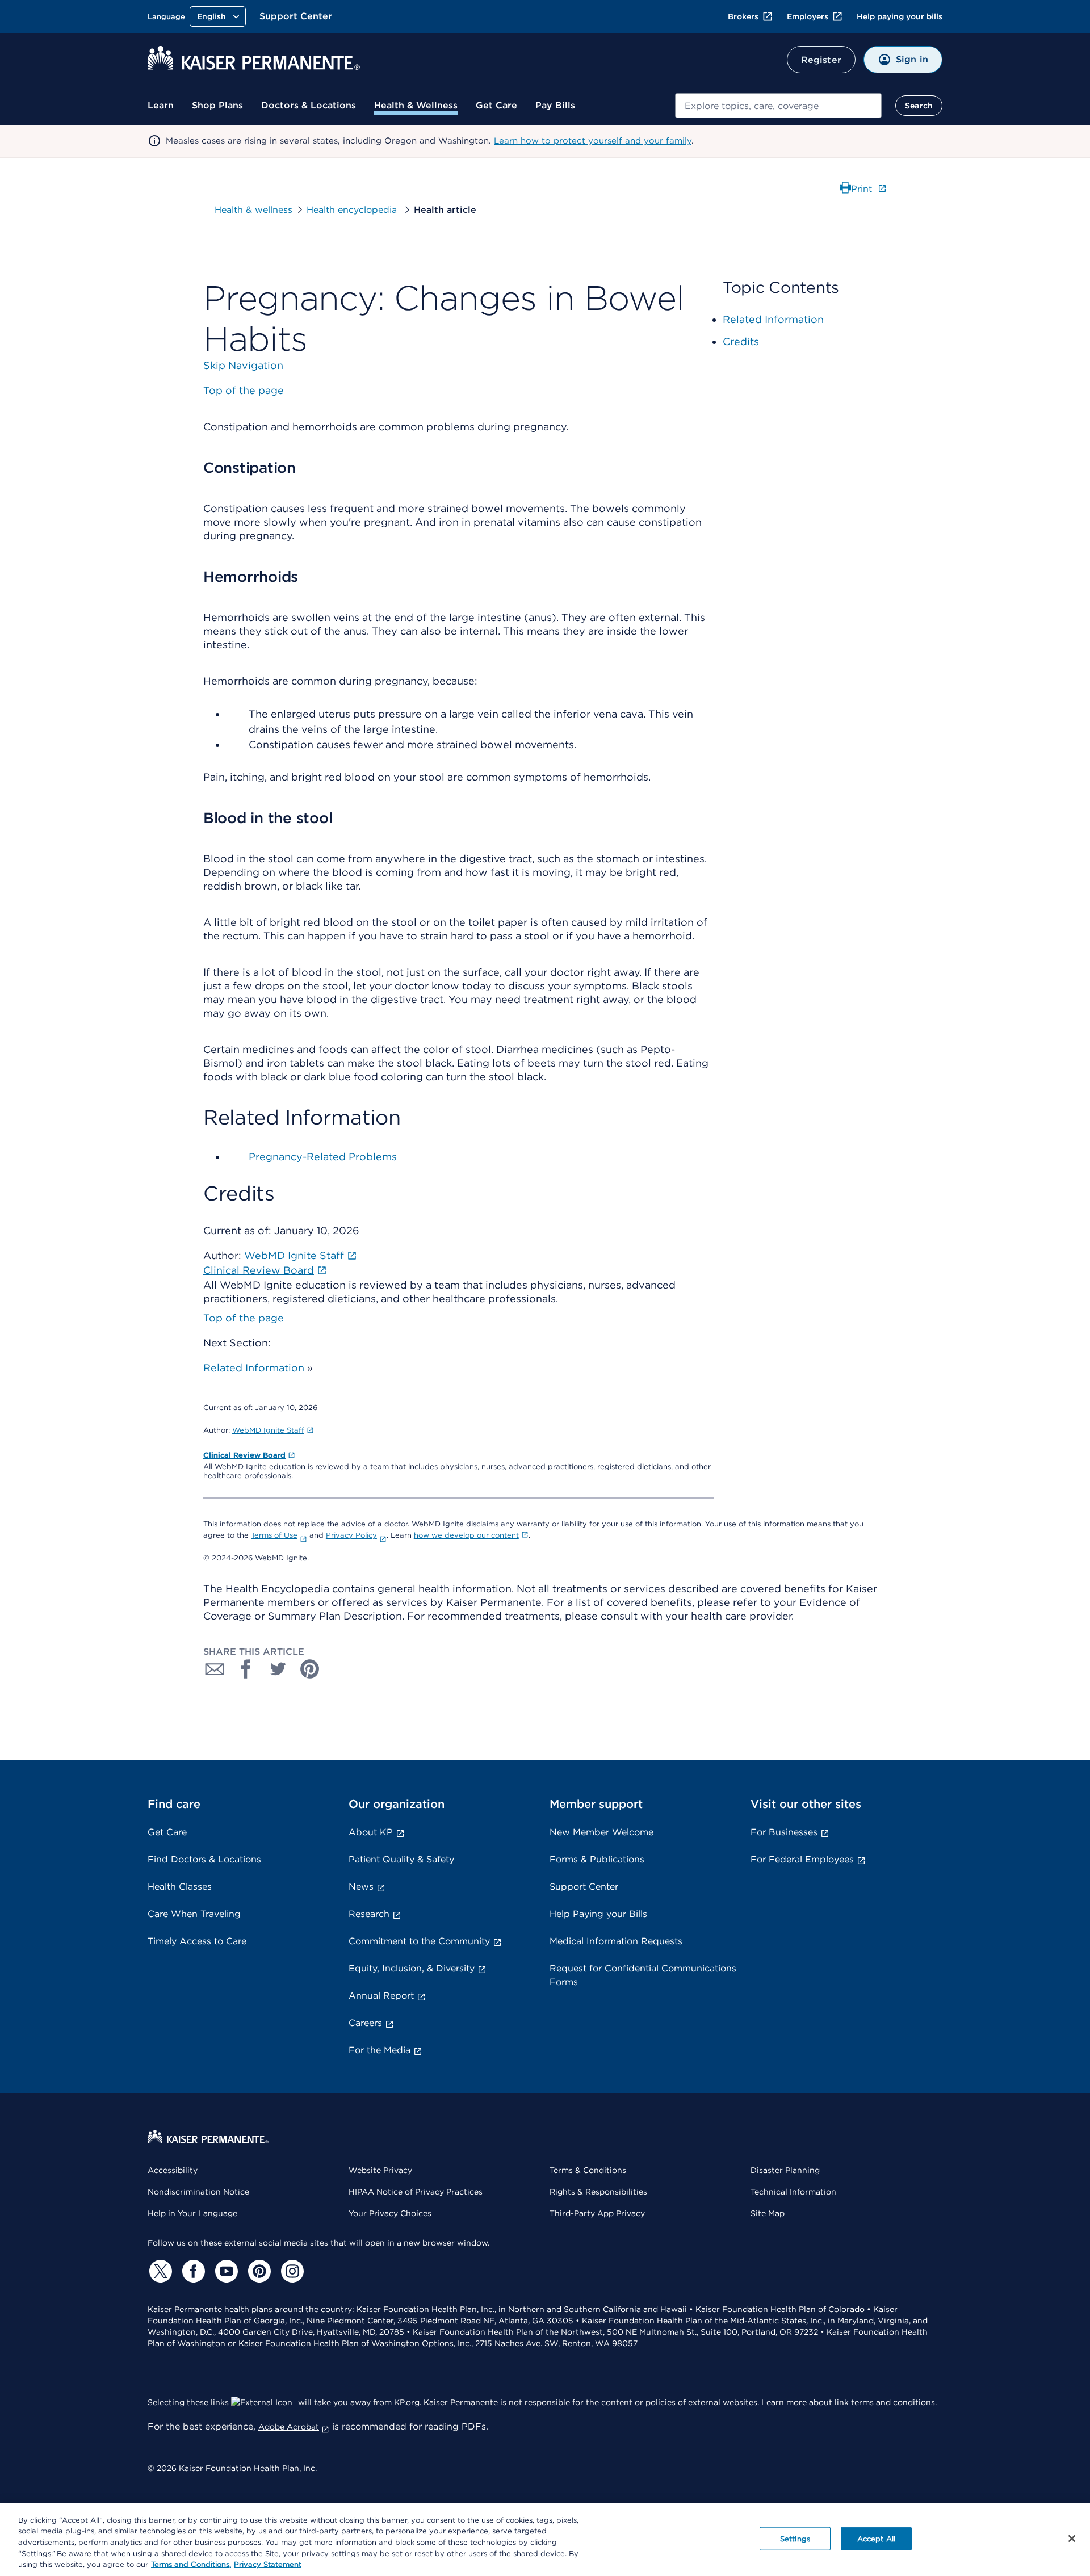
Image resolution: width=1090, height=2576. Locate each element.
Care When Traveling (194, 1914)
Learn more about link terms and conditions (848, 2402)
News (361, 1887)
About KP (371, 1832)
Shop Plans (217, 105)
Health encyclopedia (353, 210)
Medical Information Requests (616, 1941)
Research (369, 1914)
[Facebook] (192, 2271)
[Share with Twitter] (278, 1669)
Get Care (496, 105)
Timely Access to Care (197, 1941)
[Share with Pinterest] (310, 1669)
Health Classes (180, 1887)
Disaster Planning (785, 2170)
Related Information (254, 1368)
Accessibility (173, 2170)
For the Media (380, 2050)
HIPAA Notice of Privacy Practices (416, 2192)
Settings (795, 2539)
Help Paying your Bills (598, 1914)
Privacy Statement (268, 2564)
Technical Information (793, 2192)
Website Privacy (380, 2170)
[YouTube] (225, 2271)
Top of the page (244, 1318)
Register (821, 60)
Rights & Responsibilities (598, 2192)
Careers (365, 2023)
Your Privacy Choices (390, 2213)
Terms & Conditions (588, 2170)
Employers (808, 16)
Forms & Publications (597, 1859)
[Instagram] (291, 2271)
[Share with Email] (215, 1669)
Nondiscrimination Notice (198, 2192)
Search (919, 106)
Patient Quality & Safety (401, 1859)
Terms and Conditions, (191, 2564)
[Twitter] (159, 2271)
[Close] (1072, 2539)
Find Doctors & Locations (204, 1859)
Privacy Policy (351, 1535)
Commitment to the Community (419, 1941)
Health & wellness (253, 210)
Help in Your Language (192, 2213)
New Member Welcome (601, 1832)
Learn (161, 105)
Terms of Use (274, 1535)
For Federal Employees (802, 1859)
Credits (741, 341)
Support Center (296, 16)
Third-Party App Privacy (597, 2213)
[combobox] (778, 106)
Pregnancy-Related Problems (323, 1157)
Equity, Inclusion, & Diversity (412, 1968)
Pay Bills (555, 105)
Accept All (876, 2539)
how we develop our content (466, 1535)
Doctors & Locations (309, 105)
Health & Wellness (416, 105)
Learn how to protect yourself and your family (593, 141)
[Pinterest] (258, 2271)
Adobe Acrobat (289, 2427)
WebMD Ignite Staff (268, 1430)
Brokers (743, 16)
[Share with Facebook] (246, 1669)
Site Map (768, 2213)
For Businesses (784, 1832)
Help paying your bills (900, 16)
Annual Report (381, 1996)
